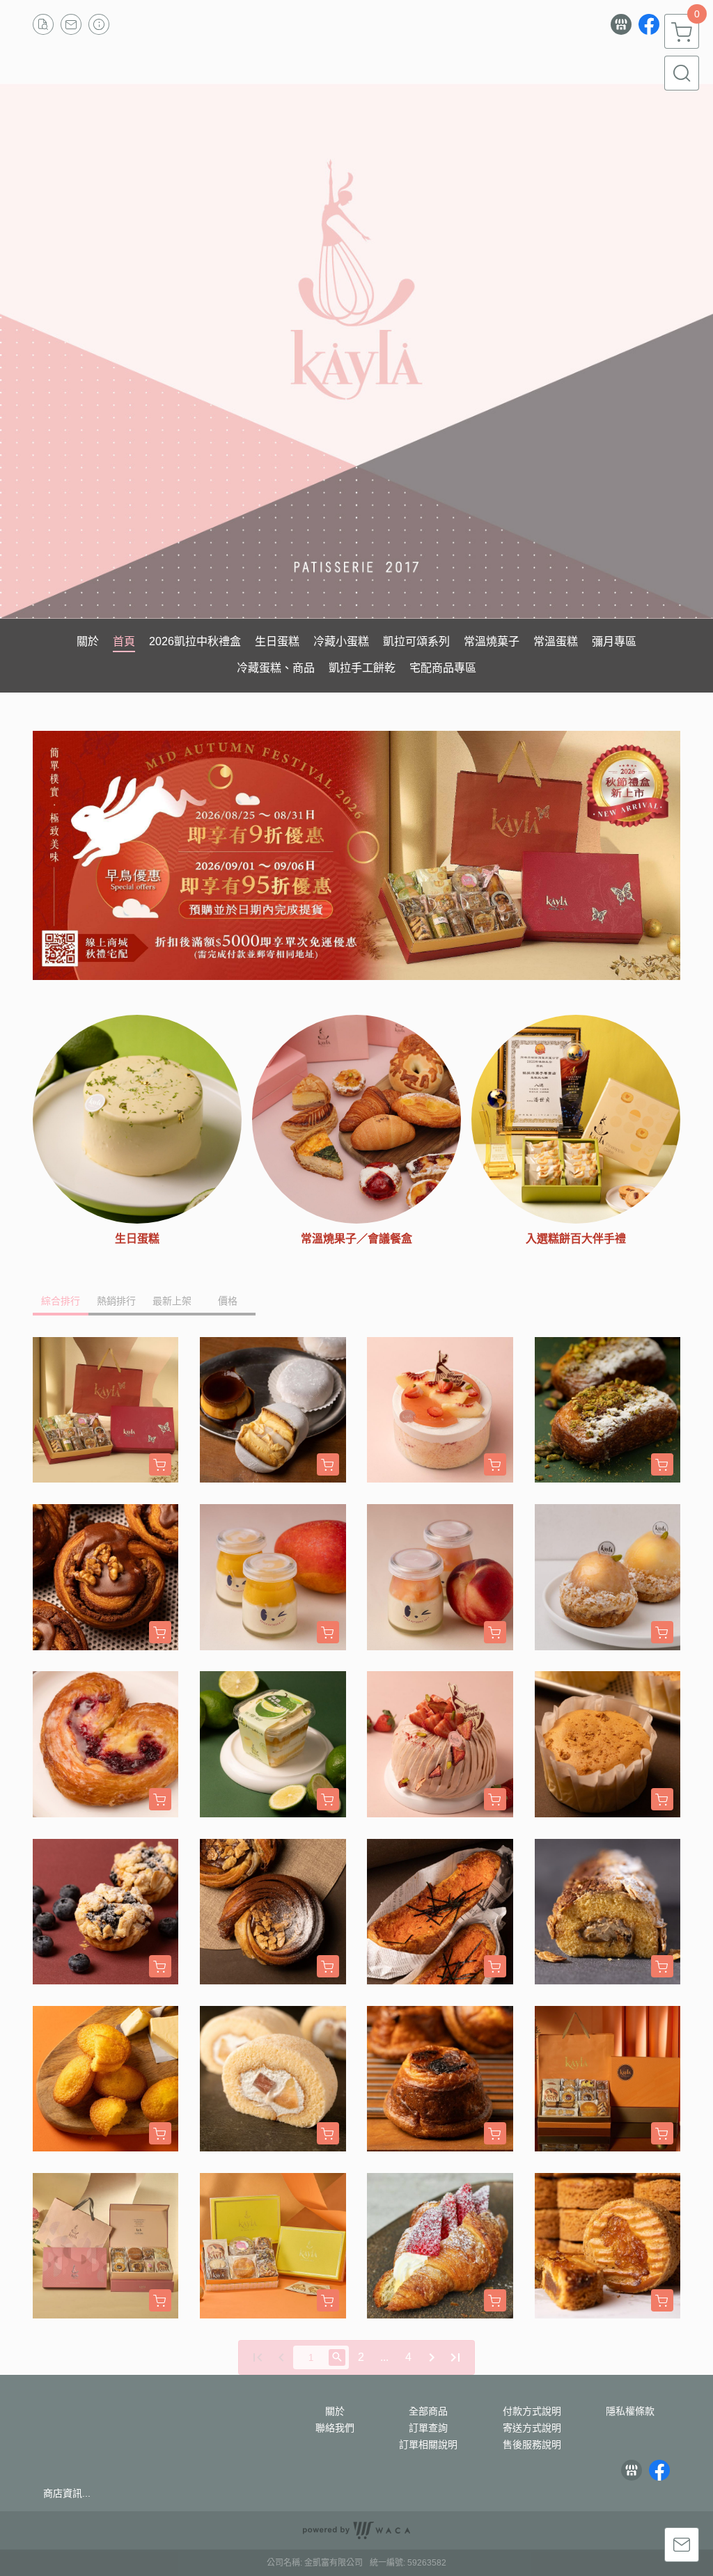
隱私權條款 (630, 2411)
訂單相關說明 (428, 2444)
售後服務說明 (532, 2444)
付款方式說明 (532, 2411)
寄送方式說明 (532, 2428)
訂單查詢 (428, 2428)
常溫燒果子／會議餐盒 (356, 1239)
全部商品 (428, 2411)
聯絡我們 (335, 2428)
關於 (335, 2411)
